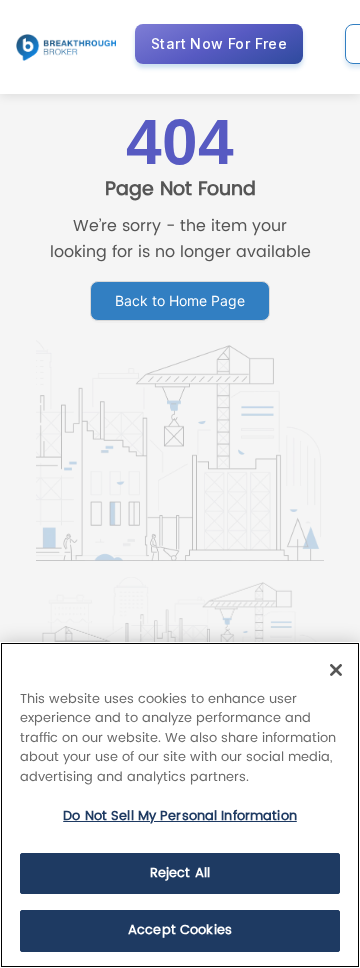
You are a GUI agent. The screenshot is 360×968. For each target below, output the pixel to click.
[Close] (336, 670)
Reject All (180, 873)
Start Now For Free (219, 43)
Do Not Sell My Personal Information (180, 816)
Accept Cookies (180, 930)
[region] (180, 805)
